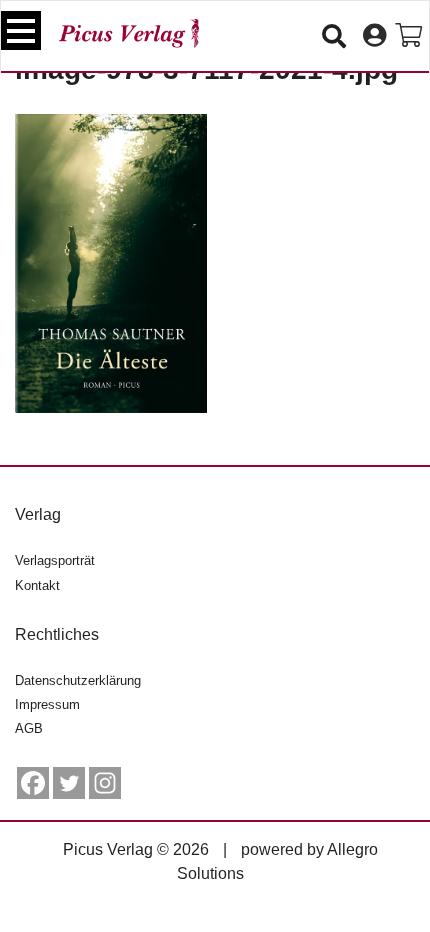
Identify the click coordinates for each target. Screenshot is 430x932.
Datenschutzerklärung (78, 680)
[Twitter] (69, 783)
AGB (29, 728)
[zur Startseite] (129, 33)
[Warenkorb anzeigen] (408, 36)
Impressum (47, 704)
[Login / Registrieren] (374, 36)
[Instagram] (105, 783)
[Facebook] (33, 783)
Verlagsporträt (55, 560)
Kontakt (37, 585)
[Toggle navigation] (21, 30)
